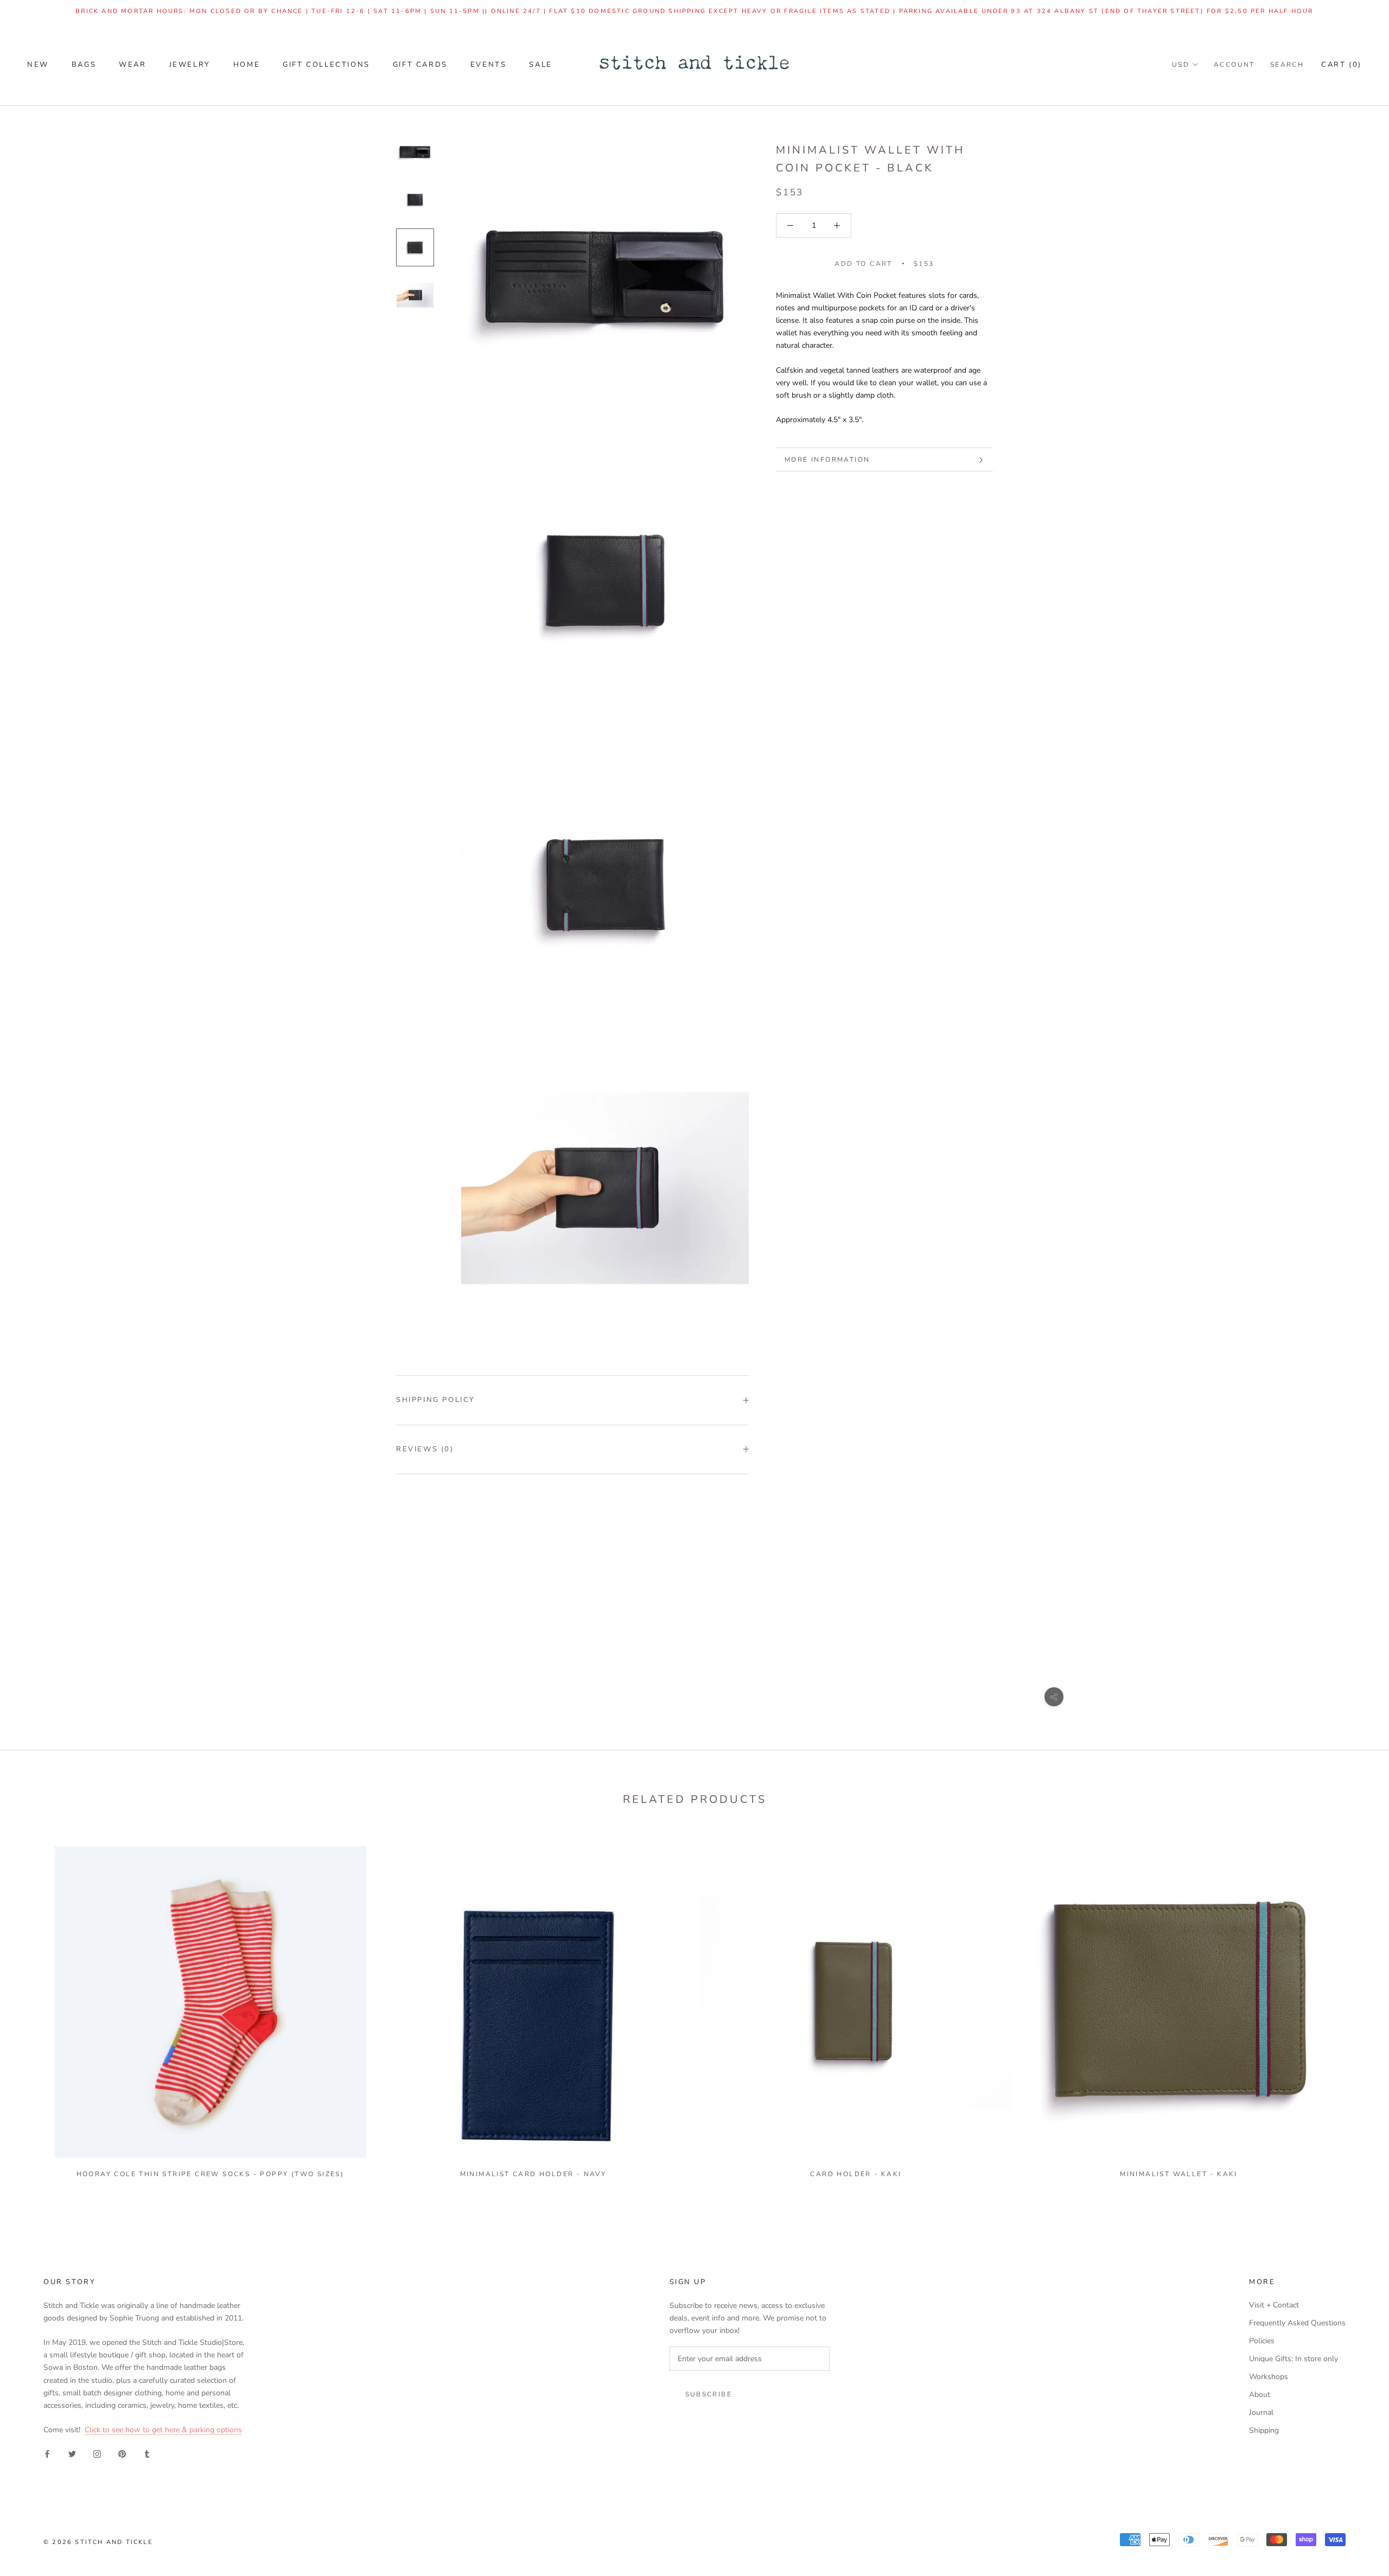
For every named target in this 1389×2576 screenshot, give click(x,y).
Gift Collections (326, 65)
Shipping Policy (436, 1400)
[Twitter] (72, 2453)
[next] (1355, 2007)
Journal (1261, 2412)
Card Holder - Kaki (856, 2174)
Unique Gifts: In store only (1294, 2359)
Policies (1262, 2341)
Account (1234, 65)
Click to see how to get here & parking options (163, 2430)
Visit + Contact (1274, 2305)
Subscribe (709, 2394)
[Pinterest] (122, 2453)
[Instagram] (97, 2453)
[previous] (34, 2007)
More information (827, 460)
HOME (247, 65)
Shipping (1264, 2430)
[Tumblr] (147, 2453)
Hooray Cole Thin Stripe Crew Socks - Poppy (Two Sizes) (211, 2174)
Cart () (1342, 65)
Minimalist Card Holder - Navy (533, 2174)
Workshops (1269, 2377)
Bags (84, 65)
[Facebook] (47, 2453)
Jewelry (190, 65)
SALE (540, 65)
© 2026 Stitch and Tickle (98, 2542)
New (38, 65)
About (1260, 2395)
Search (1287, 65)
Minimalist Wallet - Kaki (1179, 2174)
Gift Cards (420, 65)
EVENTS (489, 65)
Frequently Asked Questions (1297, 2323)
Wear (132, 65)
